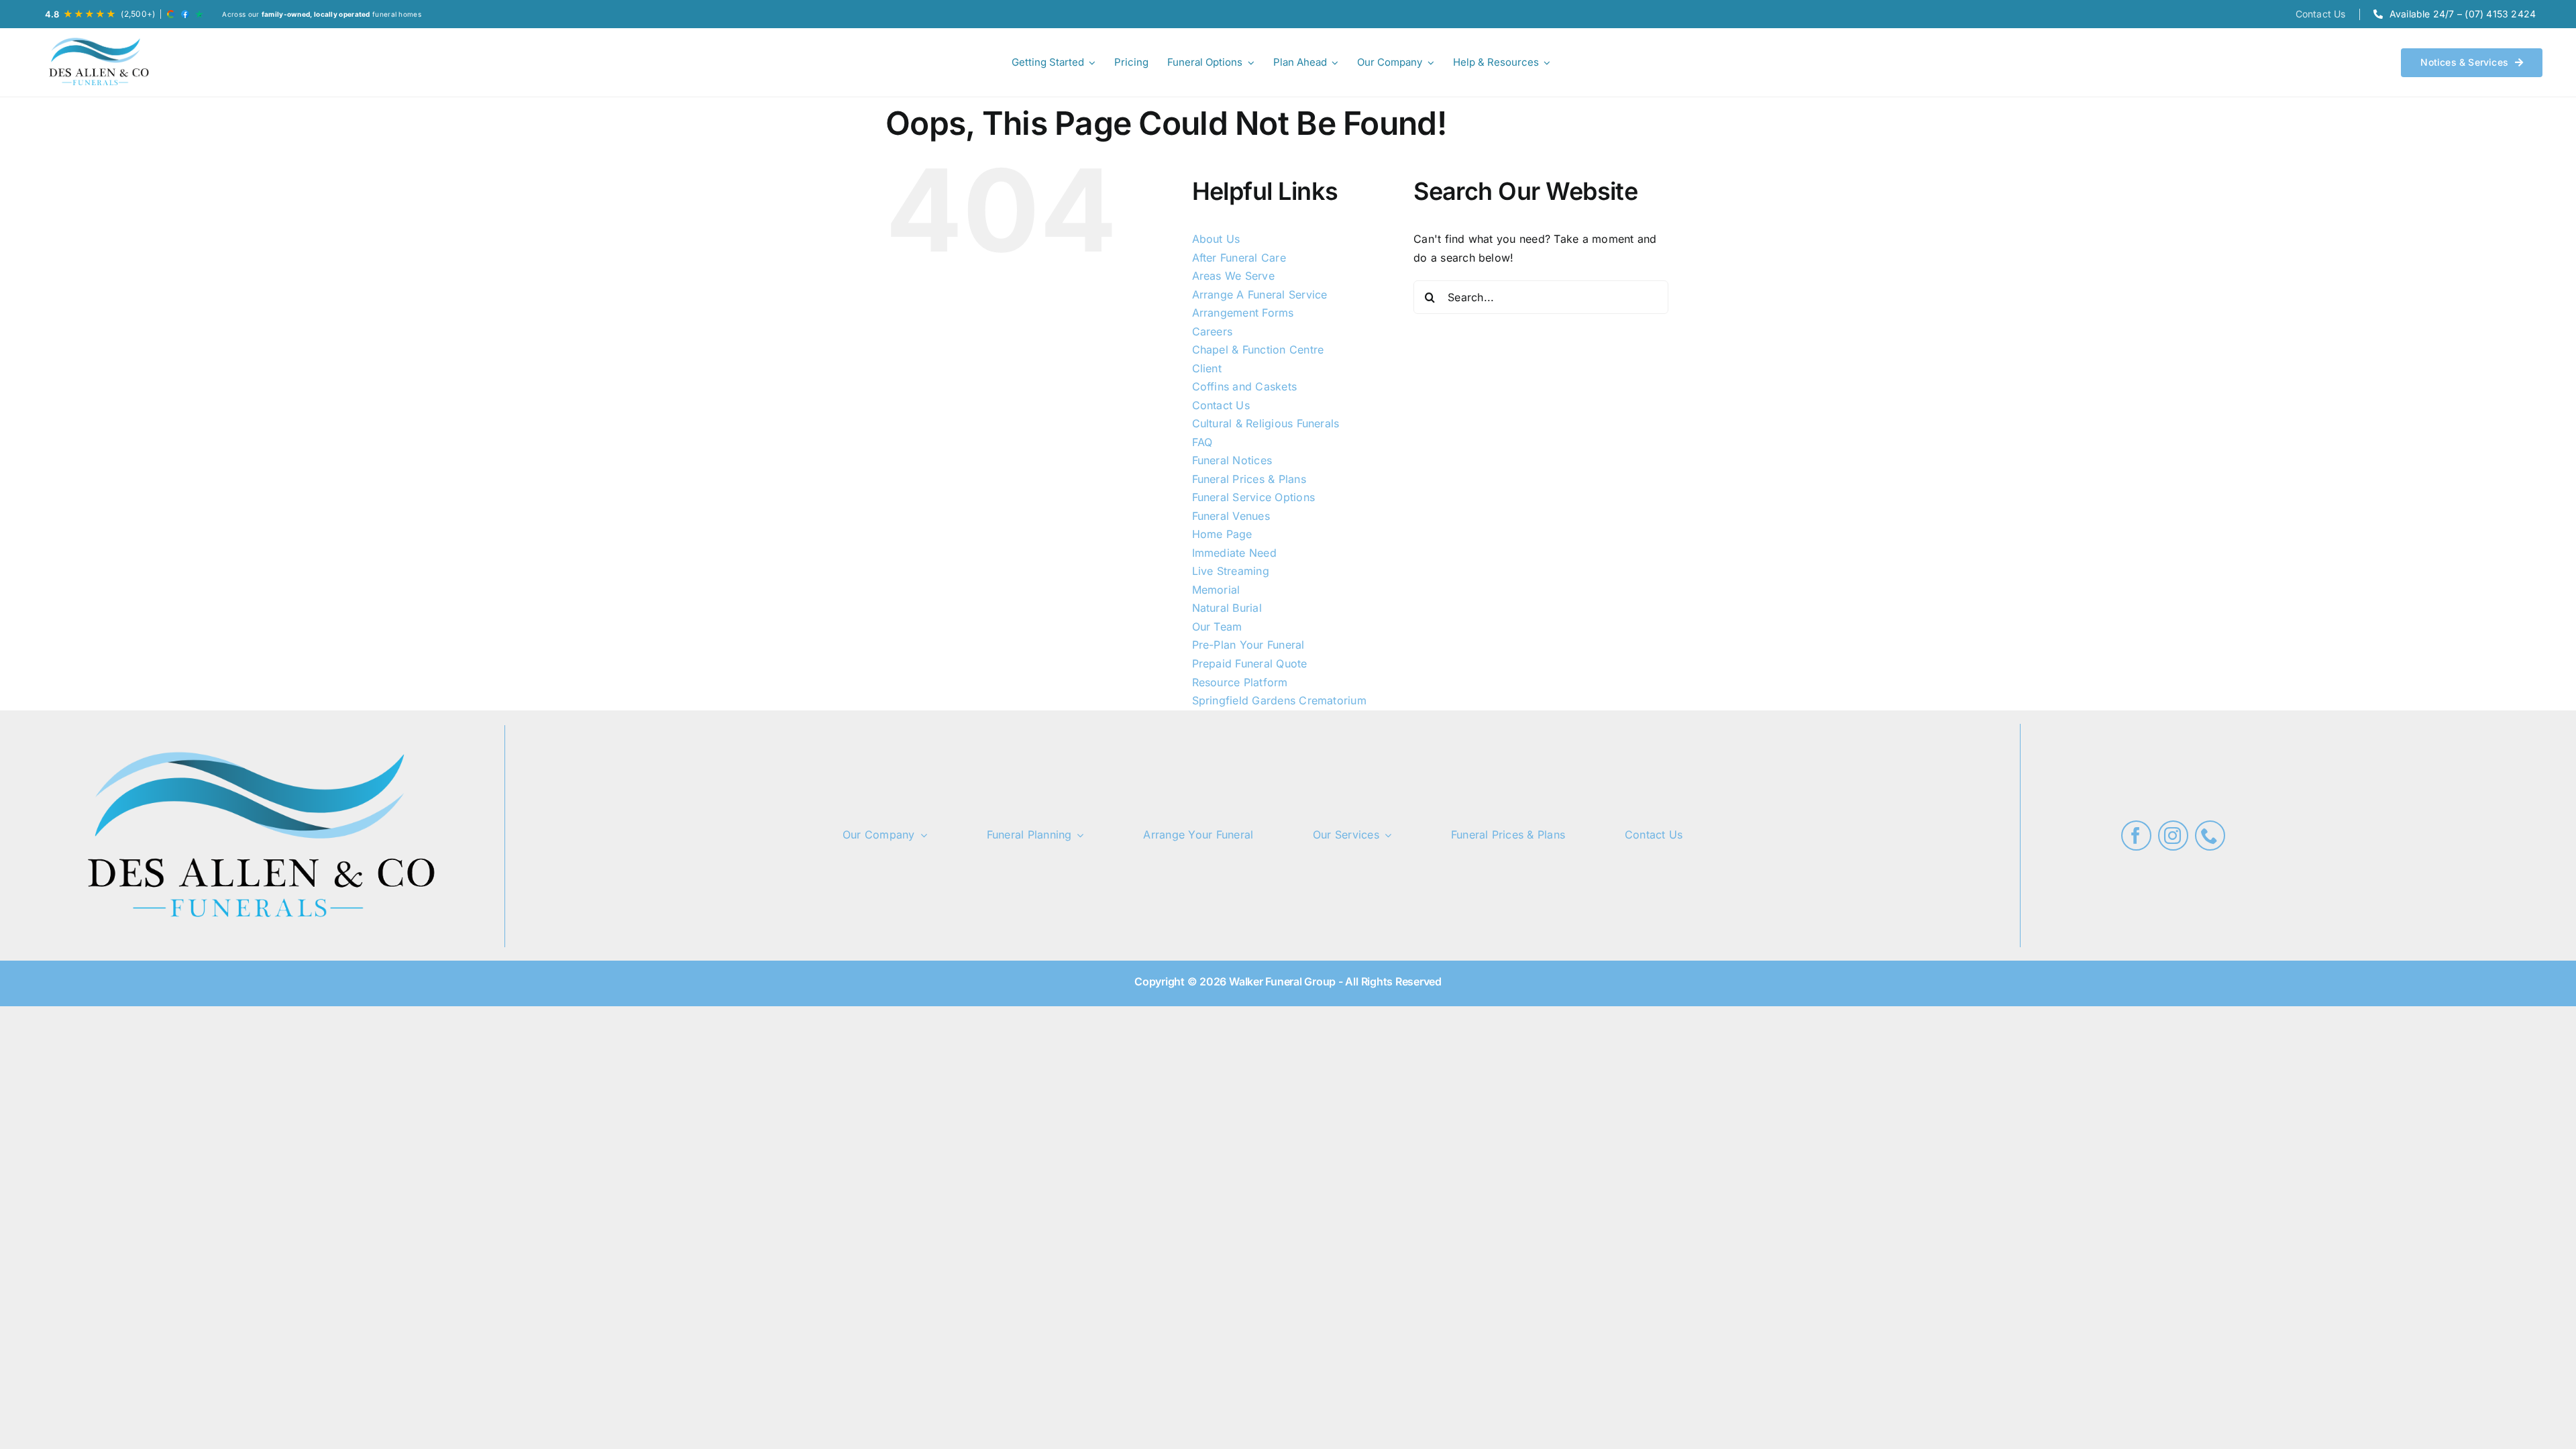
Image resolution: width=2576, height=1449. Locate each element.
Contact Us (1221, 405)
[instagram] (2173, 836)
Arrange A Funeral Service (1260, 294)
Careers (1213, 331)
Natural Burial (1227, 608)
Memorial (1216, 590)
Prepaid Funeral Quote (1250, 663)
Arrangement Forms (1243, 313)
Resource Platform (1240, 682)
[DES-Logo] (97, 62)
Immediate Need (1234, 553)
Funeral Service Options (1254, 497)
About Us (1216, 239)
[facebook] (2136, 836)
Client (1207, 368)
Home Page (1222, 534)
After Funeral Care (1239, 258)
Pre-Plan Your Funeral (1248, 645)
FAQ (1202, 442)
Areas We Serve (1233, 276)
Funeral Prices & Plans (1249, 479)
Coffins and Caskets (1245, 386)
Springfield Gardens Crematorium (1279, 700)
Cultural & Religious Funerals (1266, 423)
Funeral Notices (1232, 460)
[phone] (2210, 836)
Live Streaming (1231, 571)
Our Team (1217, 627)
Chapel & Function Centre (1258, 350)
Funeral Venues (1231, 516)
